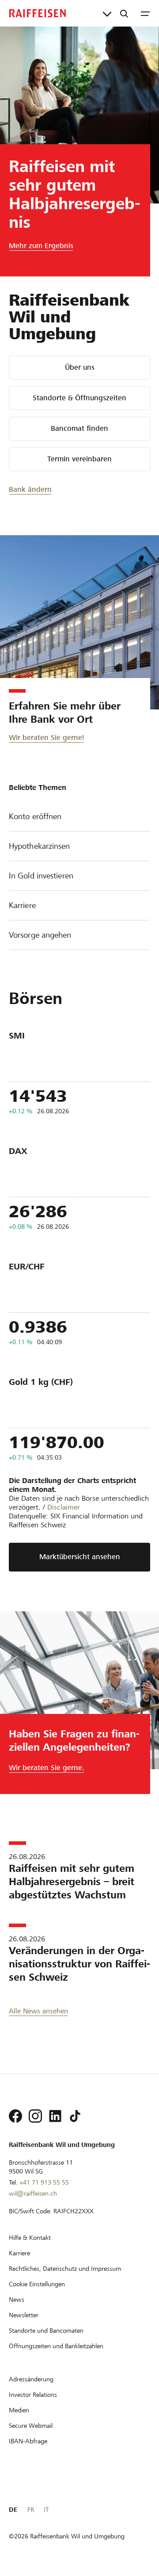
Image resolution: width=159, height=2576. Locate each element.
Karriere (22, 905)
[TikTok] (75, 2116)
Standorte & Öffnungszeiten (79, 398)
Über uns (80, 367)
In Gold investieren (41, 876)
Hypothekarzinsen (40, 846)
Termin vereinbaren (79, 459)
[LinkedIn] (55, 2116)
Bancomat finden (79, 428)
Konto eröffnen (35, 816)
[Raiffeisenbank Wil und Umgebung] (38, 13)
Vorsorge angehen (40, 935)
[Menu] (145, 13)
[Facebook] (15, 2116)
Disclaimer (64, 1507)
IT (46, 2510)
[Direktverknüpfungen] (107, 13)
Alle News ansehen (38, 2011)
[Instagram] (35, 2116)
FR (31, 2510)
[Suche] (124, 13)
